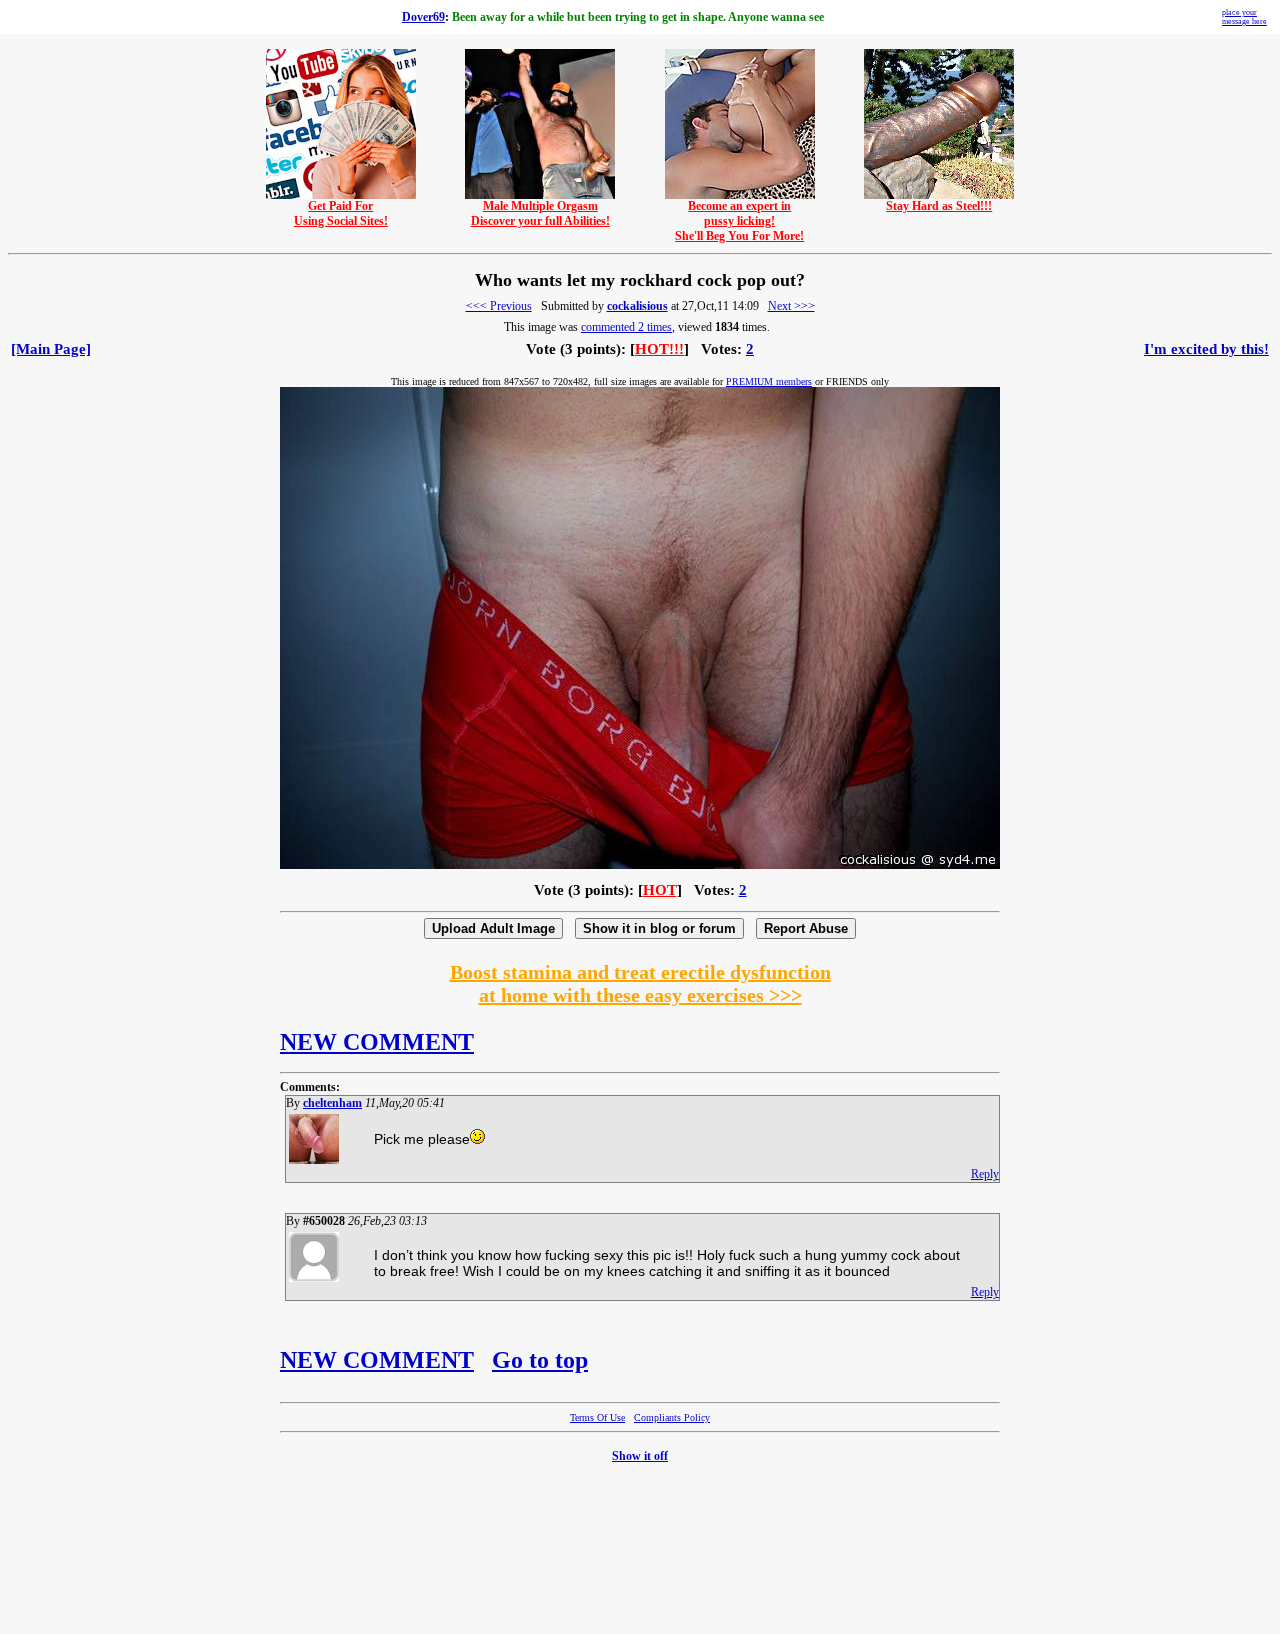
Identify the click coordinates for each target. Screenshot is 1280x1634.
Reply (985, 1174)
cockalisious (637, 306)
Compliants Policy (672, 1417)
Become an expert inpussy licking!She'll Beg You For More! (739, 221)
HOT (660, 890)
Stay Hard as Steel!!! (939, 206)
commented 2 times (626, 327)
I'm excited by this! (1206, 349)
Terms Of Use (597, 1417)
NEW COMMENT (377, 1042)
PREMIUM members (769, 381)
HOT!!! (659, 349)
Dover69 (423, 17)
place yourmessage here (1244, 17)
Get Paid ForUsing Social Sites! (341, 213)
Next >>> (791, 306)
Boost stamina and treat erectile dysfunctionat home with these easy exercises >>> (640, 983)
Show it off (640, 1456)
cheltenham (332, 1103)
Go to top (540, 1360)
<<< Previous (499, 306)
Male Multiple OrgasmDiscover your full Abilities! (540, 213)
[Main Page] (51, 349)
